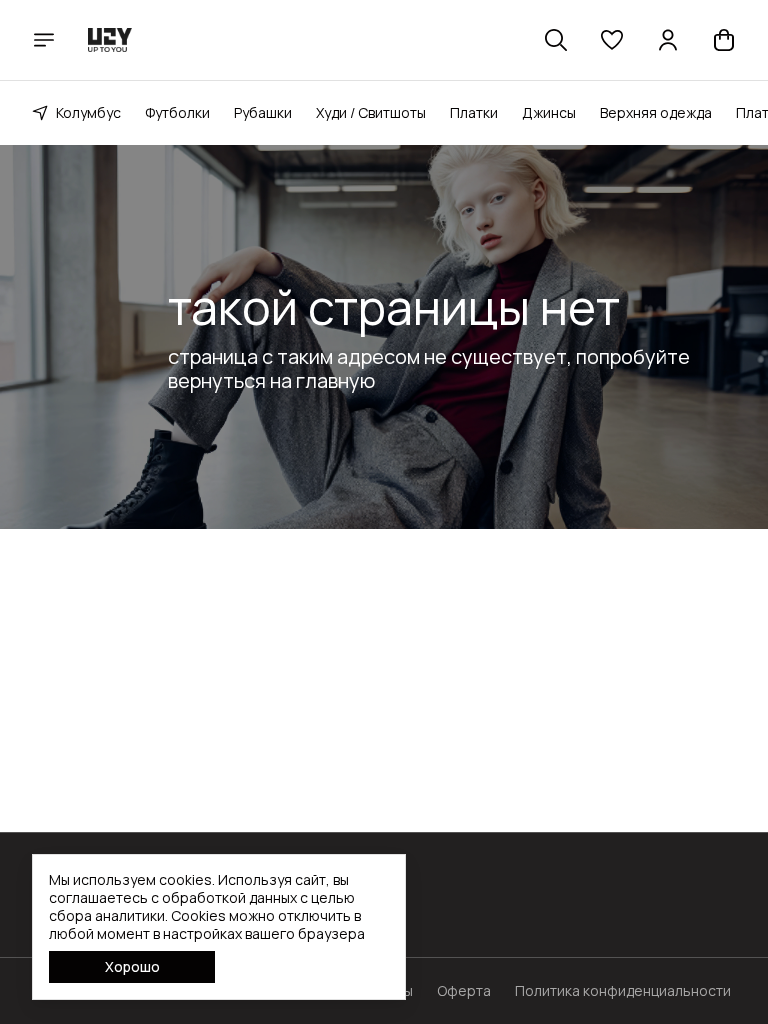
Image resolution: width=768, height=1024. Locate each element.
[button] (612, 40)
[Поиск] (556, 40)
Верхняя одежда (656, 112)
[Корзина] (724, 40)
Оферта (464, 991)
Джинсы (549, 112)
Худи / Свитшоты (371, 112)
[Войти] (668, 40)
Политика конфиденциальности (623, 991)
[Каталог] (44, 40)
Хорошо (132, 966)
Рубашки (263, 112)
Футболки (177, 112)
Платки (474, 112)
